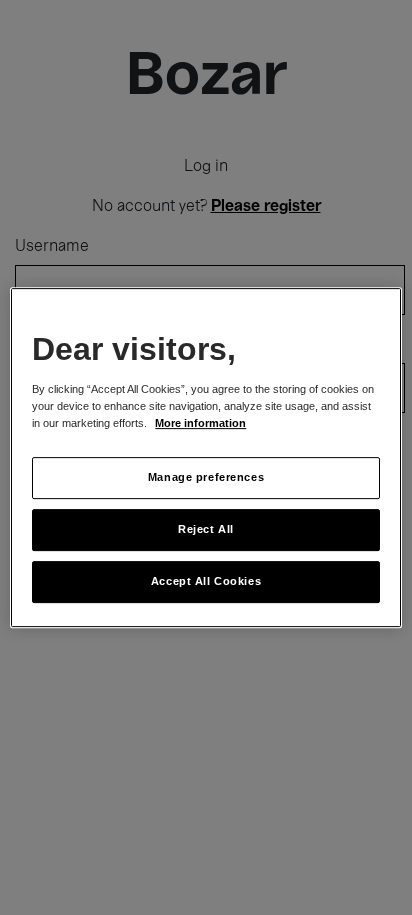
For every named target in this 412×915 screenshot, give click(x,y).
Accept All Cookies (206, 581)
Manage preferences (206, 478)
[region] (205, 458)
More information (200, 424)
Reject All (206, 530)
